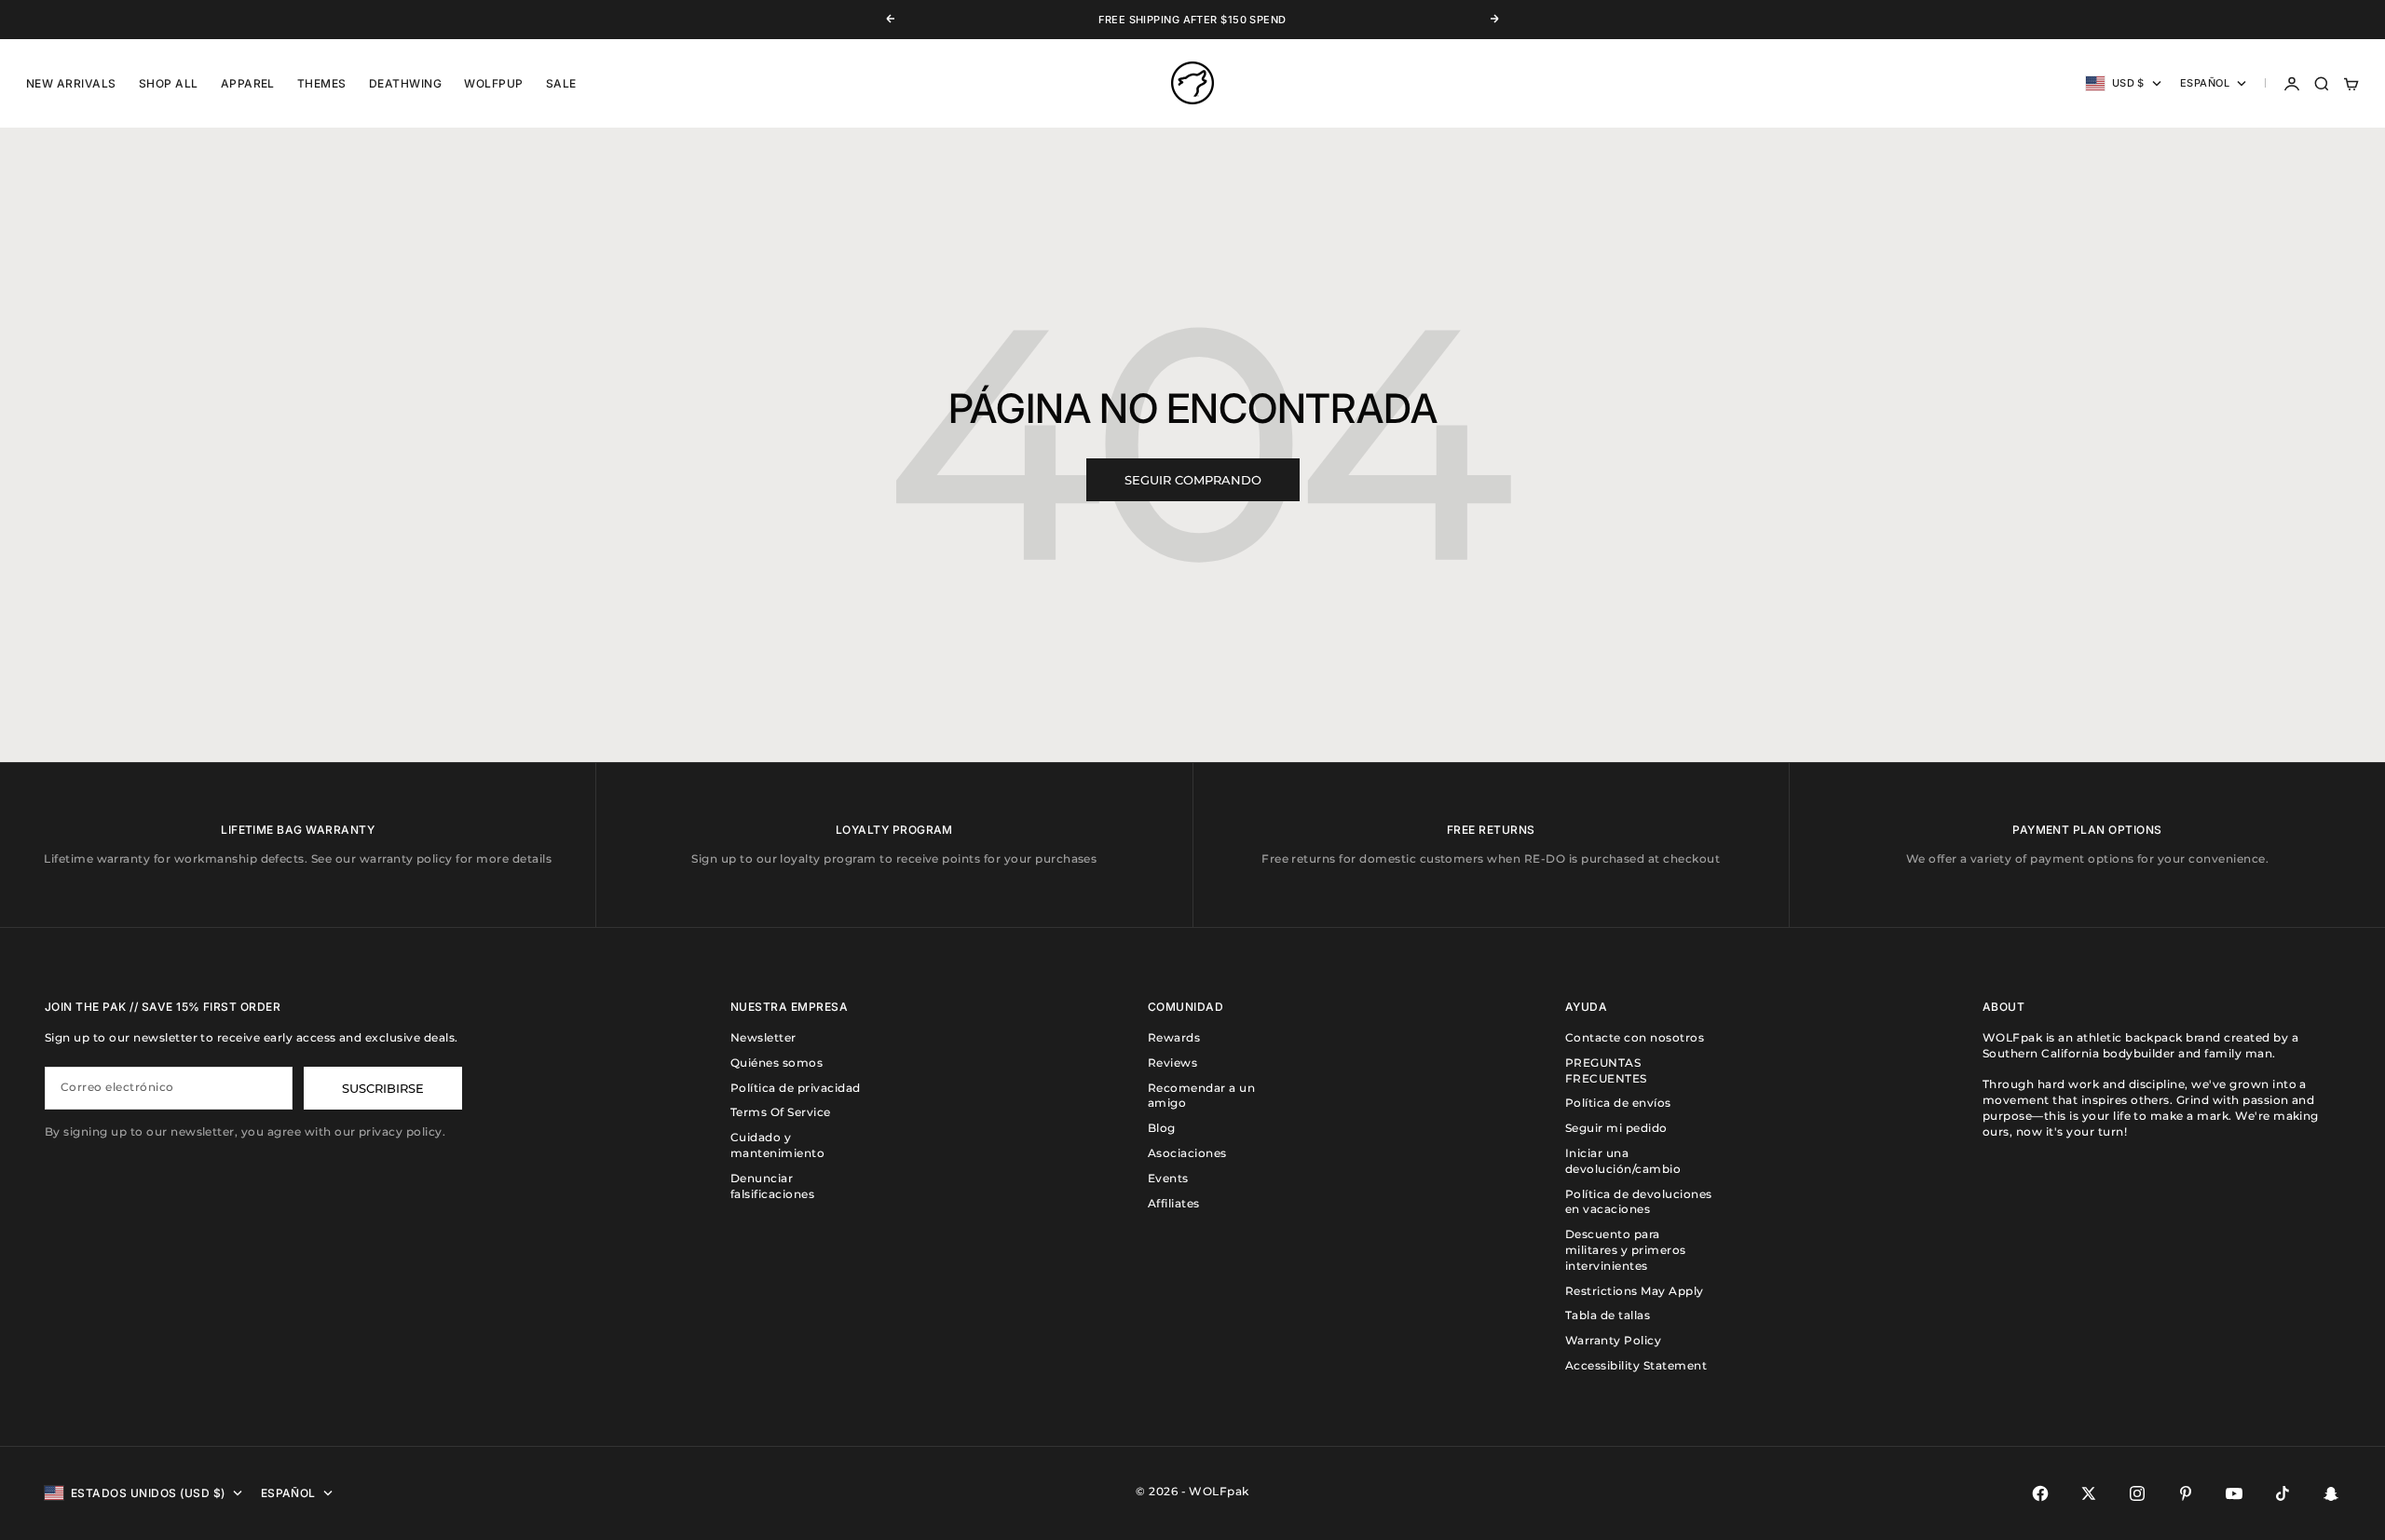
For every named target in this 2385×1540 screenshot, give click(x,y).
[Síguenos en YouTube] (2234, 1493)
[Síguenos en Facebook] (2040, 1493)
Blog (1162, 1128)
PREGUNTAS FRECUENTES (1606, 1070)
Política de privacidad (796, 1088)
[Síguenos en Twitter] (2089, 1493)
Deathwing (405, 83)
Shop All (169, 83)
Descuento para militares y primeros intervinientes (1626, 1250)
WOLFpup (493, 83)
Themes (322, 83)
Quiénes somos (777, 1063)
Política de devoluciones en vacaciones (1639, 1202)
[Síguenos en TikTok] (2283, 1493)
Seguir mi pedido (1616, 1128)
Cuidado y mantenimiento (777, 1145)
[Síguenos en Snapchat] (2331, 1493)
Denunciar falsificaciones (772, 1186)
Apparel (248, 83)
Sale (561, 83)
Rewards (1174, 1037)
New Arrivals (71, 83)
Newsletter (763, 1037)
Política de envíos (1618, 1103)
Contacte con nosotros (1635, 1037)
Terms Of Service (781, 1112)
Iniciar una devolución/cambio (1623, 1161)
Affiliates (1174, 1203)
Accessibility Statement (1636, 1365)
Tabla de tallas (1608, 1315)
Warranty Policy (1613, 1340)
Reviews (1172, 1063)
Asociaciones (1187, 1153)
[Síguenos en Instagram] (2137, 1493)
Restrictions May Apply (1635, 1291)
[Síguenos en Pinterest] (2186, 1493)
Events (1168, 1178)
